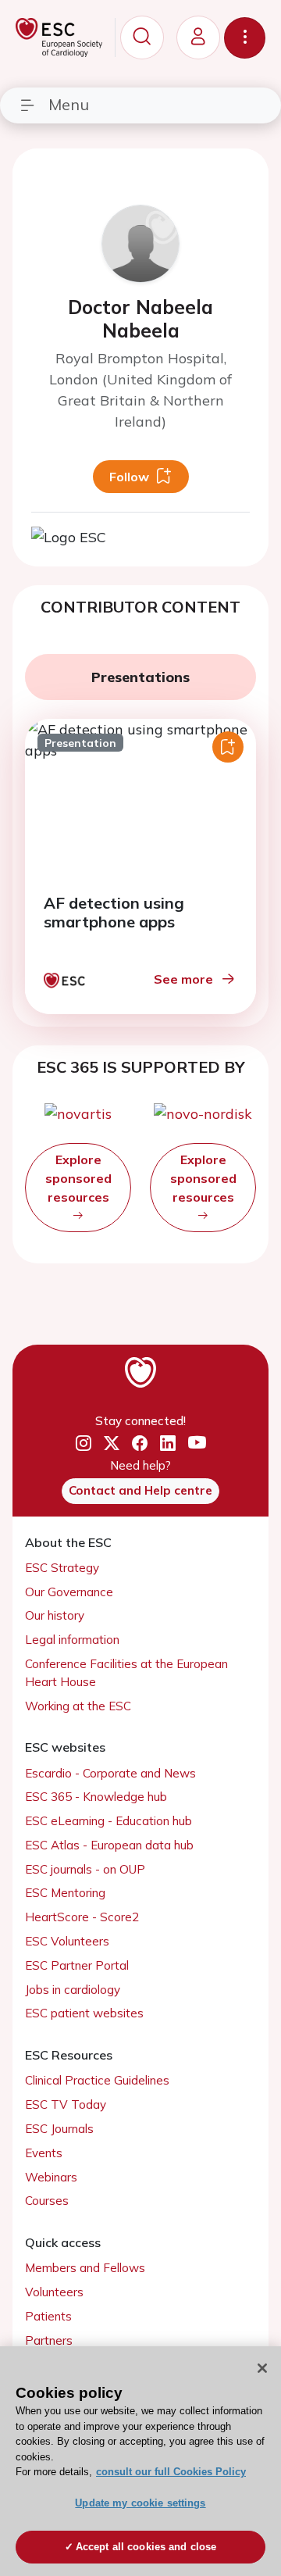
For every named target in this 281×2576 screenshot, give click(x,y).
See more (183, 979)
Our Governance (69, 1592)
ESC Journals (59, 2129)
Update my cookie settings (140, 2503)
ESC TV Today (66, 2104)
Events (44, 2153)
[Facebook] (140, 1444)
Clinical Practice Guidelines (97, 2080)
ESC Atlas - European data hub (109, 1845)
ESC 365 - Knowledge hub (96, 1797)
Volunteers (54, 2292)
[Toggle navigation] (245, 38)
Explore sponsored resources (78, 1178)
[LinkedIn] (168, 1444)
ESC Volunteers (67, 1941)
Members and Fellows (85, 2268)
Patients (48, 2316)
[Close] (262, 2368)
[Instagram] (84, 1444)
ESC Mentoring (65, 1893)
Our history (55, 1615)
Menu (69, 104)
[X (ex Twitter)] (112, 1444)
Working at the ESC (78, 1706)
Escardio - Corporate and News (110, 1773)
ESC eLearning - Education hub (108, 1821)
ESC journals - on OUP (85, 1869)
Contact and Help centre (140, 1490)
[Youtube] (197, 1444)
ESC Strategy (62, 1568)
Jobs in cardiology (73, 1990)
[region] (140, 2461)
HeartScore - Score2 (82, 1917)
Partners (49, 2340)
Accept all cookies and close (146, 2547)
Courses (47, 2201)
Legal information (72, 1640)
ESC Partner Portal (77, 1965)
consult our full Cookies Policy (171, 2472)
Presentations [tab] (140, 677)
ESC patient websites (84, 2013)
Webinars (51, 2177)
